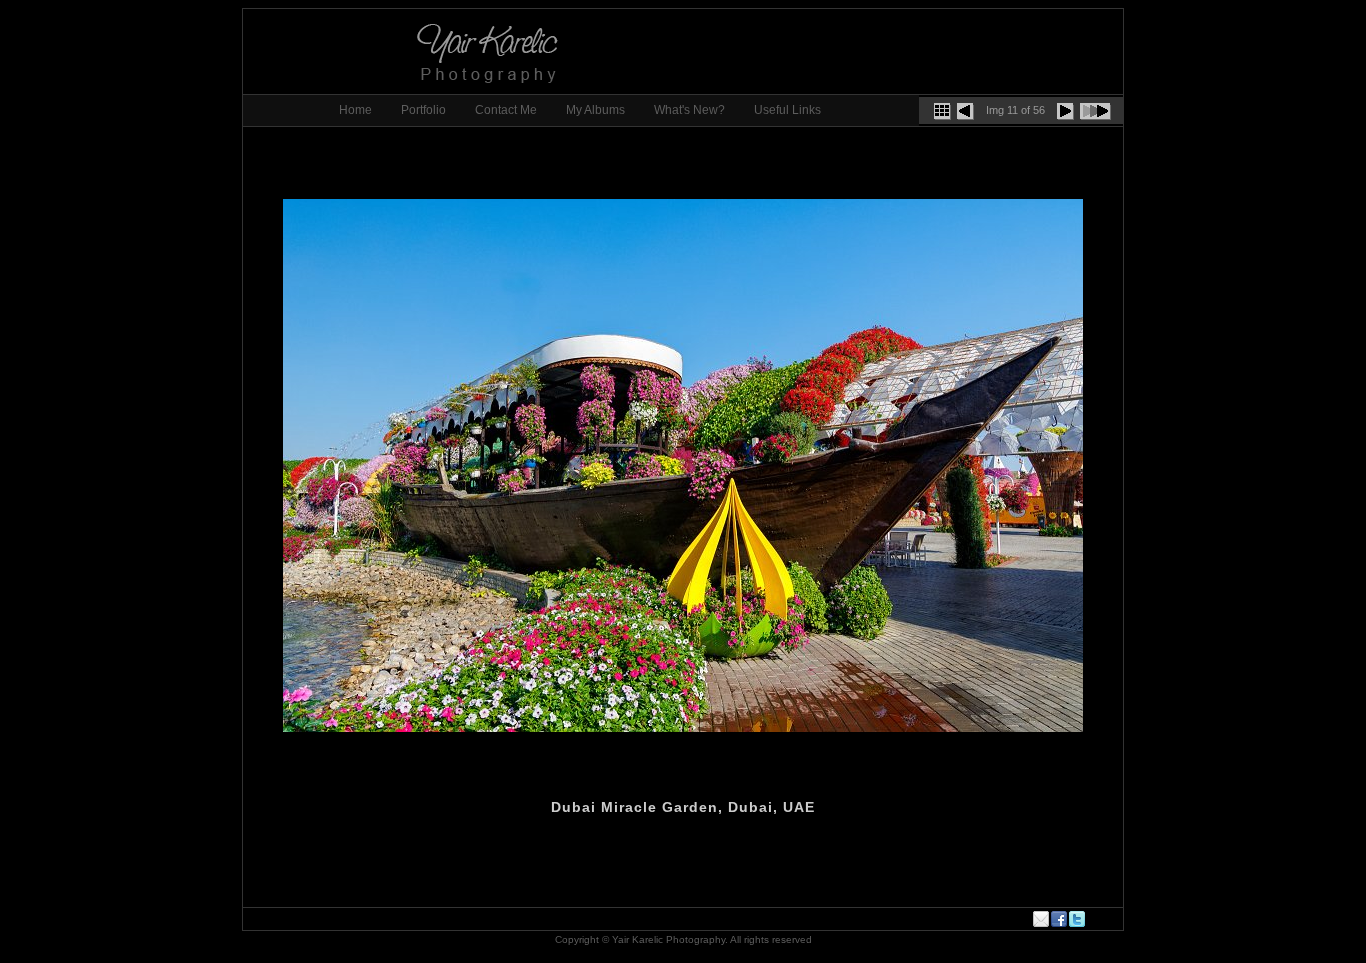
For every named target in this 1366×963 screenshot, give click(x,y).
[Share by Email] (1042, 919)
